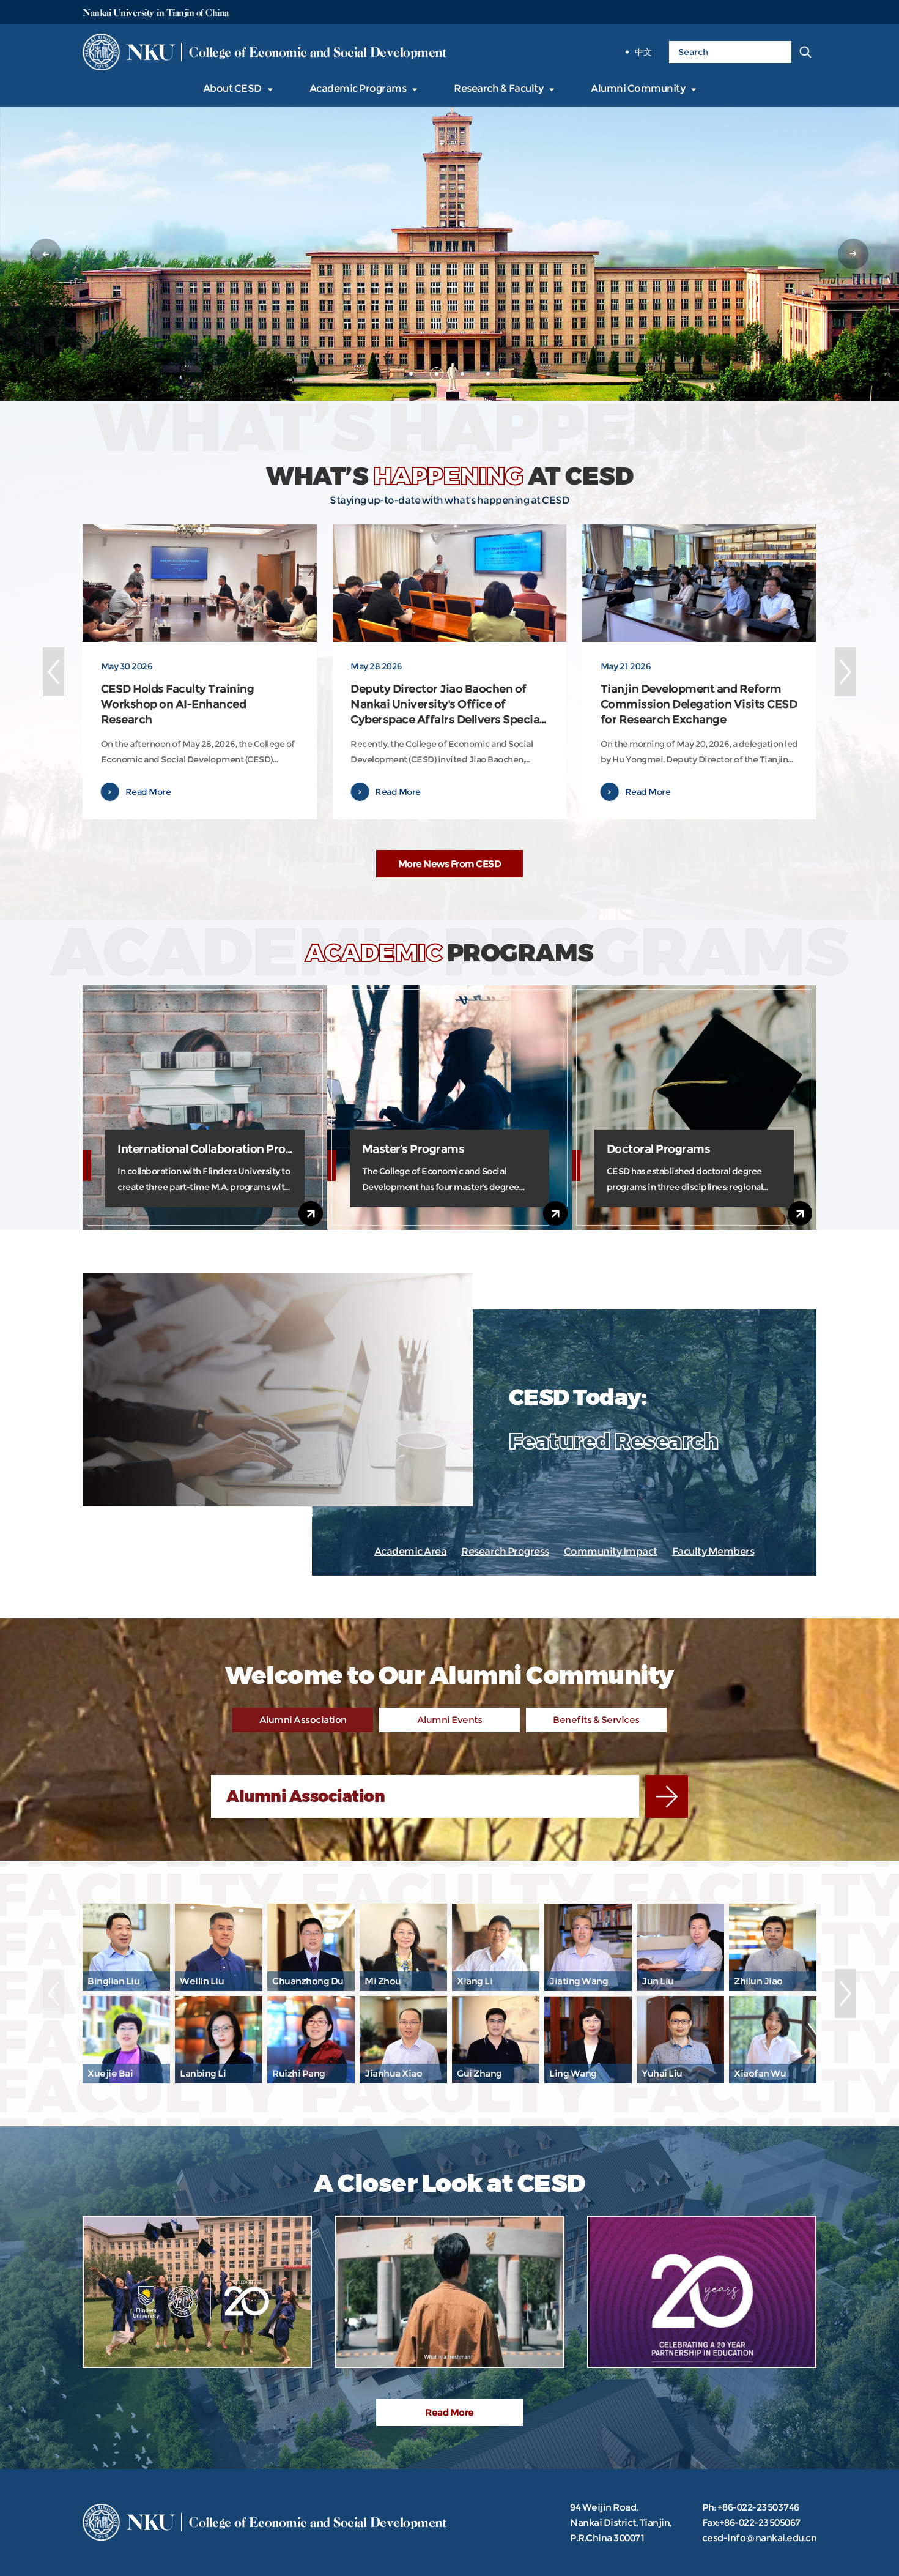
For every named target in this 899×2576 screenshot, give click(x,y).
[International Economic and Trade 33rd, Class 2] (450, 2292)
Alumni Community (638, 88)
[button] (46, 254)
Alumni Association (303, 1720)
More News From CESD (450, 864)
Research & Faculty (498, 88)
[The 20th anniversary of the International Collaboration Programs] (197, 2292)
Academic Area (411, 1551)
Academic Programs (358, 88)
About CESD (232, 88)
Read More (449, 2412)
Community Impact (611, 1551)
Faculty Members (713, 1551)
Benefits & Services (596, 1720)
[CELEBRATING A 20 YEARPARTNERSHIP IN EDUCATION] (702, 2292)
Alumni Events (450, 1720)
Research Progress (505, 1551)
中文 (643, 52)
